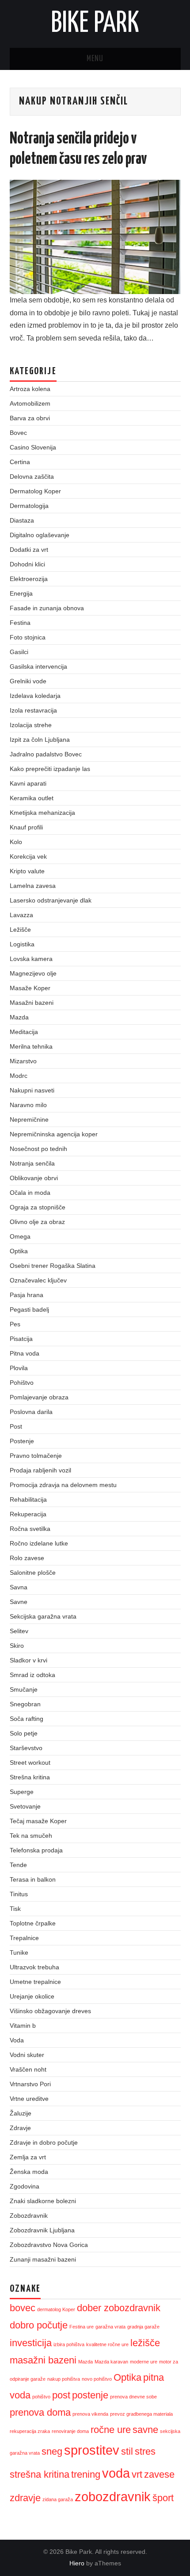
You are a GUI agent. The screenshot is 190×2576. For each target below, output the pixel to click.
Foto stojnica (28, 637)
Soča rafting (27, 1719)
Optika (19, 1251)
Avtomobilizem (30, 403)
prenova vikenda (90, 2414)
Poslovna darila (31, 1412)
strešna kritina (40, 2474)
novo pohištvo (97, 2379)
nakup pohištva (64, 2379)
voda (116, 2473)
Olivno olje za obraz (37, 1222)
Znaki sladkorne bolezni (43, 2201)
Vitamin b (23, 2026)
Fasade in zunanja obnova (47, 608)
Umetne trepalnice (35, 1982)
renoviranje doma (70, 2431)
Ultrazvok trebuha (34, 1967)
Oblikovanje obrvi (34, 1178)
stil (127, 2451)
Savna (19, 1587)
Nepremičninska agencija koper (54, 1134)
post (61, 2395)
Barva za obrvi (30, 418)
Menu (95, 59)
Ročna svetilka (30, 1529)
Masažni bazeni (32, 1003)
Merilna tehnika (31, 1046)
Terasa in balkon (33, 1879)
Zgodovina (25, 2186)
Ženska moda (29, 2172)
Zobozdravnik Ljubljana (42, 2230)
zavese (159, 2474)
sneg (52, 2451)
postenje (90, 2395)
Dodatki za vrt (29, 550)
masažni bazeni (43, 2360)
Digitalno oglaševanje (40, 535)
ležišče (145, 2343)
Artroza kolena (30, 389)
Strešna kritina (30, 1777)
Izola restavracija (33, 710)
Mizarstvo (23, 1061)
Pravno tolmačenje (36, 1456)
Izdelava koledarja (35, 696)
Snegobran (25, 1704)
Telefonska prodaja (36, 1850)
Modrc (19, 1076)
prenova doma (40, 2412)
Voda (17, 2040)
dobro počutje (39, 2325)
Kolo (16, 842)
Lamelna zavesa (33, 886)
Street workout (30, 1763)
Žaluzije (21, 2113)
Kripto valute (27, 871)
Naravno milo (28, 1105)
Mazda (19, 1017)
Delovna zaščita (32, 476)
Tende (18, 1865)
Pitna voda (25, 1353)
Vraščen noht (28, 2069)
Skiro (17, 1646)
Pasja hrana (27, 1295)
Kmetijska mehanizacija (42, 813)
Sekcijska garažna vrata (43, 1616)
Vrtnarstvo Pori (30, 2084)
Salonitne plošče (33, 1573)
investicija (31, 2343)
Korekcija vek (28, 856)
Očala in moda (30, 1193)
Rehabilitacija (28, 1499)
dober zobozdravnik (119, 2308)
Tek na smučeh (31, 1836)
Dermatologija (29, 506)
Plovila (19, 1368)
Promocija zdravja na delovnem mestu (63, 1485)
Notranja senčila (32, 1163)
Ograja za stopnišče (38, 1207)
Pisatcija (21, 1339)
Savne (19, 1602)
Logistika (22, 944)
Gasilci (19, 652)
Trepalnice (24, 1938)
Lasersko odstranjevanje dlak (51, 900)
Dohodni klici (27, 564)
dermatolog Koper (56, 2309)
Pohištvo (22, 1383)
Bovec (18, 433)
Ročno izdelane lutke (39, 1543)
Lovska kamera (31, 959)
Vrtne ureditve (29, 2099)
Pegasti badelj (29, 1309)
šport (163, 2498)
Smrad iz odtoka (32, 1675)
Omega (20, 1236)
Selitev (19, 1631)
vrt (137, 2474)
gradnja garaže (143, 2327)
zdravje (25, 2498)
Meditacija (24, 1032)
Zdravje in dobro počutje (44, 2142)
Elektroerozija (29, 579)
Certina (20, 462)
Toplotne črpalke (33, 1923)
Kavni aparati (28, 783)
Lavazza (21, 915)
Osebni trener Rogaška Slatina (53, 1266)
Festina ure (82, 2327)
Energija (21, 593)
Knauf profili (26, 827)
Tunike (19, 1952)
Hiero (77, 2563)
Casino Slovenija (33, 447)
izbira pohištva (69, 2344)
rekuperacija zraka (30, 2431)
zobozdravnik (113, 2497)
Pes (15, 1324)
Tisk (15, 1909)
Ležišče (20, 930)
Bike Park (95, 24)
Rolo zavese (27, 1558)
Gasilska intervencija (38, 666)
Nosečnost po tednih (38, 1149)
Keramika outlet (32, 798)
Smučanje (24, 1689)
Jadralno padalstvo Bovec (46, 754)
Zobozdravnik (29, 2216)
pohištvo (41, 2397)
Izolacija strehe (31, 725)
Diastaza (22, 520)
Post (16, 1426)
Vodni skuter (27, 2055)
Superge (22, 1792)
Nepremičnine (29, 1119)
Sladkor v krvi (28, 1660)
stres (145, 2451)
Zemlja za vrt (28, 2157)
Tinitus (19, 1894)
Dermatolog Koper (35, 491)
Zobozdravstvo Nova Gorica (49, 2245)
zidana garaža (58, 2499)
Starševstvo (26, 1748)
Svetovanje (25, 1806)
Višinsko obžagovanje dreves (50, 2011)
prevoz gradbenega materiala (141, 2414)
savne (145, 2430)
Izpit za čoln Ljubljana (40, 740)
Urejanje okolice (32, 1996)
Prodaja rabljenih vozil (40, 1470)
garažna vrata (110, 2327)
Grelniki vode (28, 681)
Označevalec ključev (38, 1280)
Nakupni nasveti (32, 1090)
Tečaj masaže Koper (38, 1821)
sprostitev (92, 2450)
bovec (23, 2308)
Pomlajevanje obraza (39, 1397)
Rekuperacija (28, 1514)
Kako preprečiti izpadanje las (50, 769)
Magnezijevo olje (33, 973)
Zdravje (20, 2128)
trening (86, 2474)
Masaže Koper (30, 988)
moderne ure (144, 2362)
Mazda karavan (111, 2362)
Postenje (22, 1441)
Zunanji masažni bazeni (43, 2259)
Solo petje (24, 1733)
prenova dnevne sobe (133, 2397)
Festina (20, 623)
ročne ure (111, 2430)
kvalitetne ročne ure (107, 2344)
